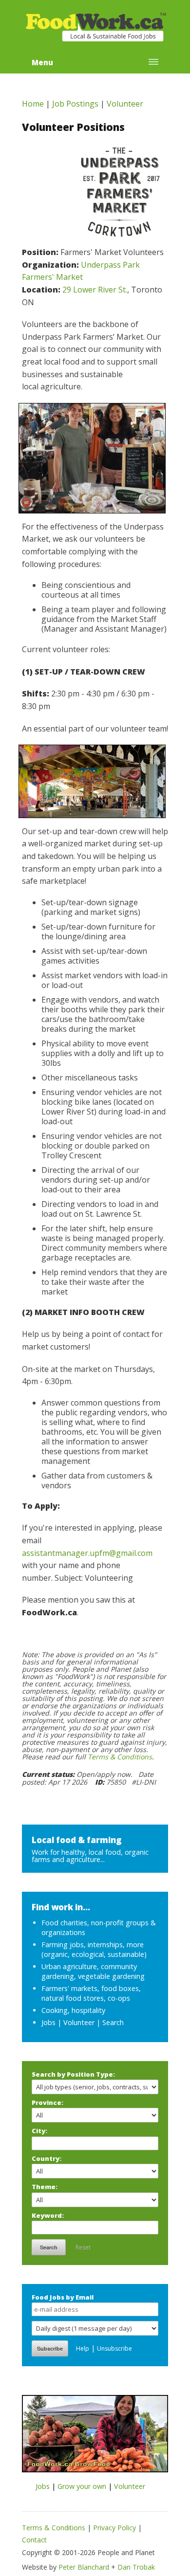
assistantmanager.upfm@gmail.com (87, 1553)
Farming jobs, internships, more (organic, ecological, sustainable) (94, 1949)
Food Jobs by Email (63, 2297)
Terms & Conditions (120, 1757)
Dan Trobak (136, 2567)
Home (33, 104)
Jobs (48, 2022)
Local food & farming (77, 1840)
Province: (47, 2102)
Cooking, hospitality (73, 2010)
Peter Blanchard (84, 2567)
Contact (34, 2540)
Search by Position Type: (73, 2074)
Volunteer (125, 104)
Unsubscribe (114, 2348)
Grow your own (82, 2486)
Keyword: (48, 2215)
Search (113, 2022)
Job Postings (75, 104)
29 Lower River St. (95, 290)
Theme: (45, 2187)
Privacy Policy (114, 2528)
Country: (47, 2158)
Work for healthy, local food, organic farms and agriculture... (90, 1855)
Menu (42, 62)
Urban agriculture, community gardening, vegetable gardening (93, 1971)
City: (39, 2131)
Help (83, 2348)
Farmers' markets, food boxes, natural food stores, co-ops (91, 1993)
